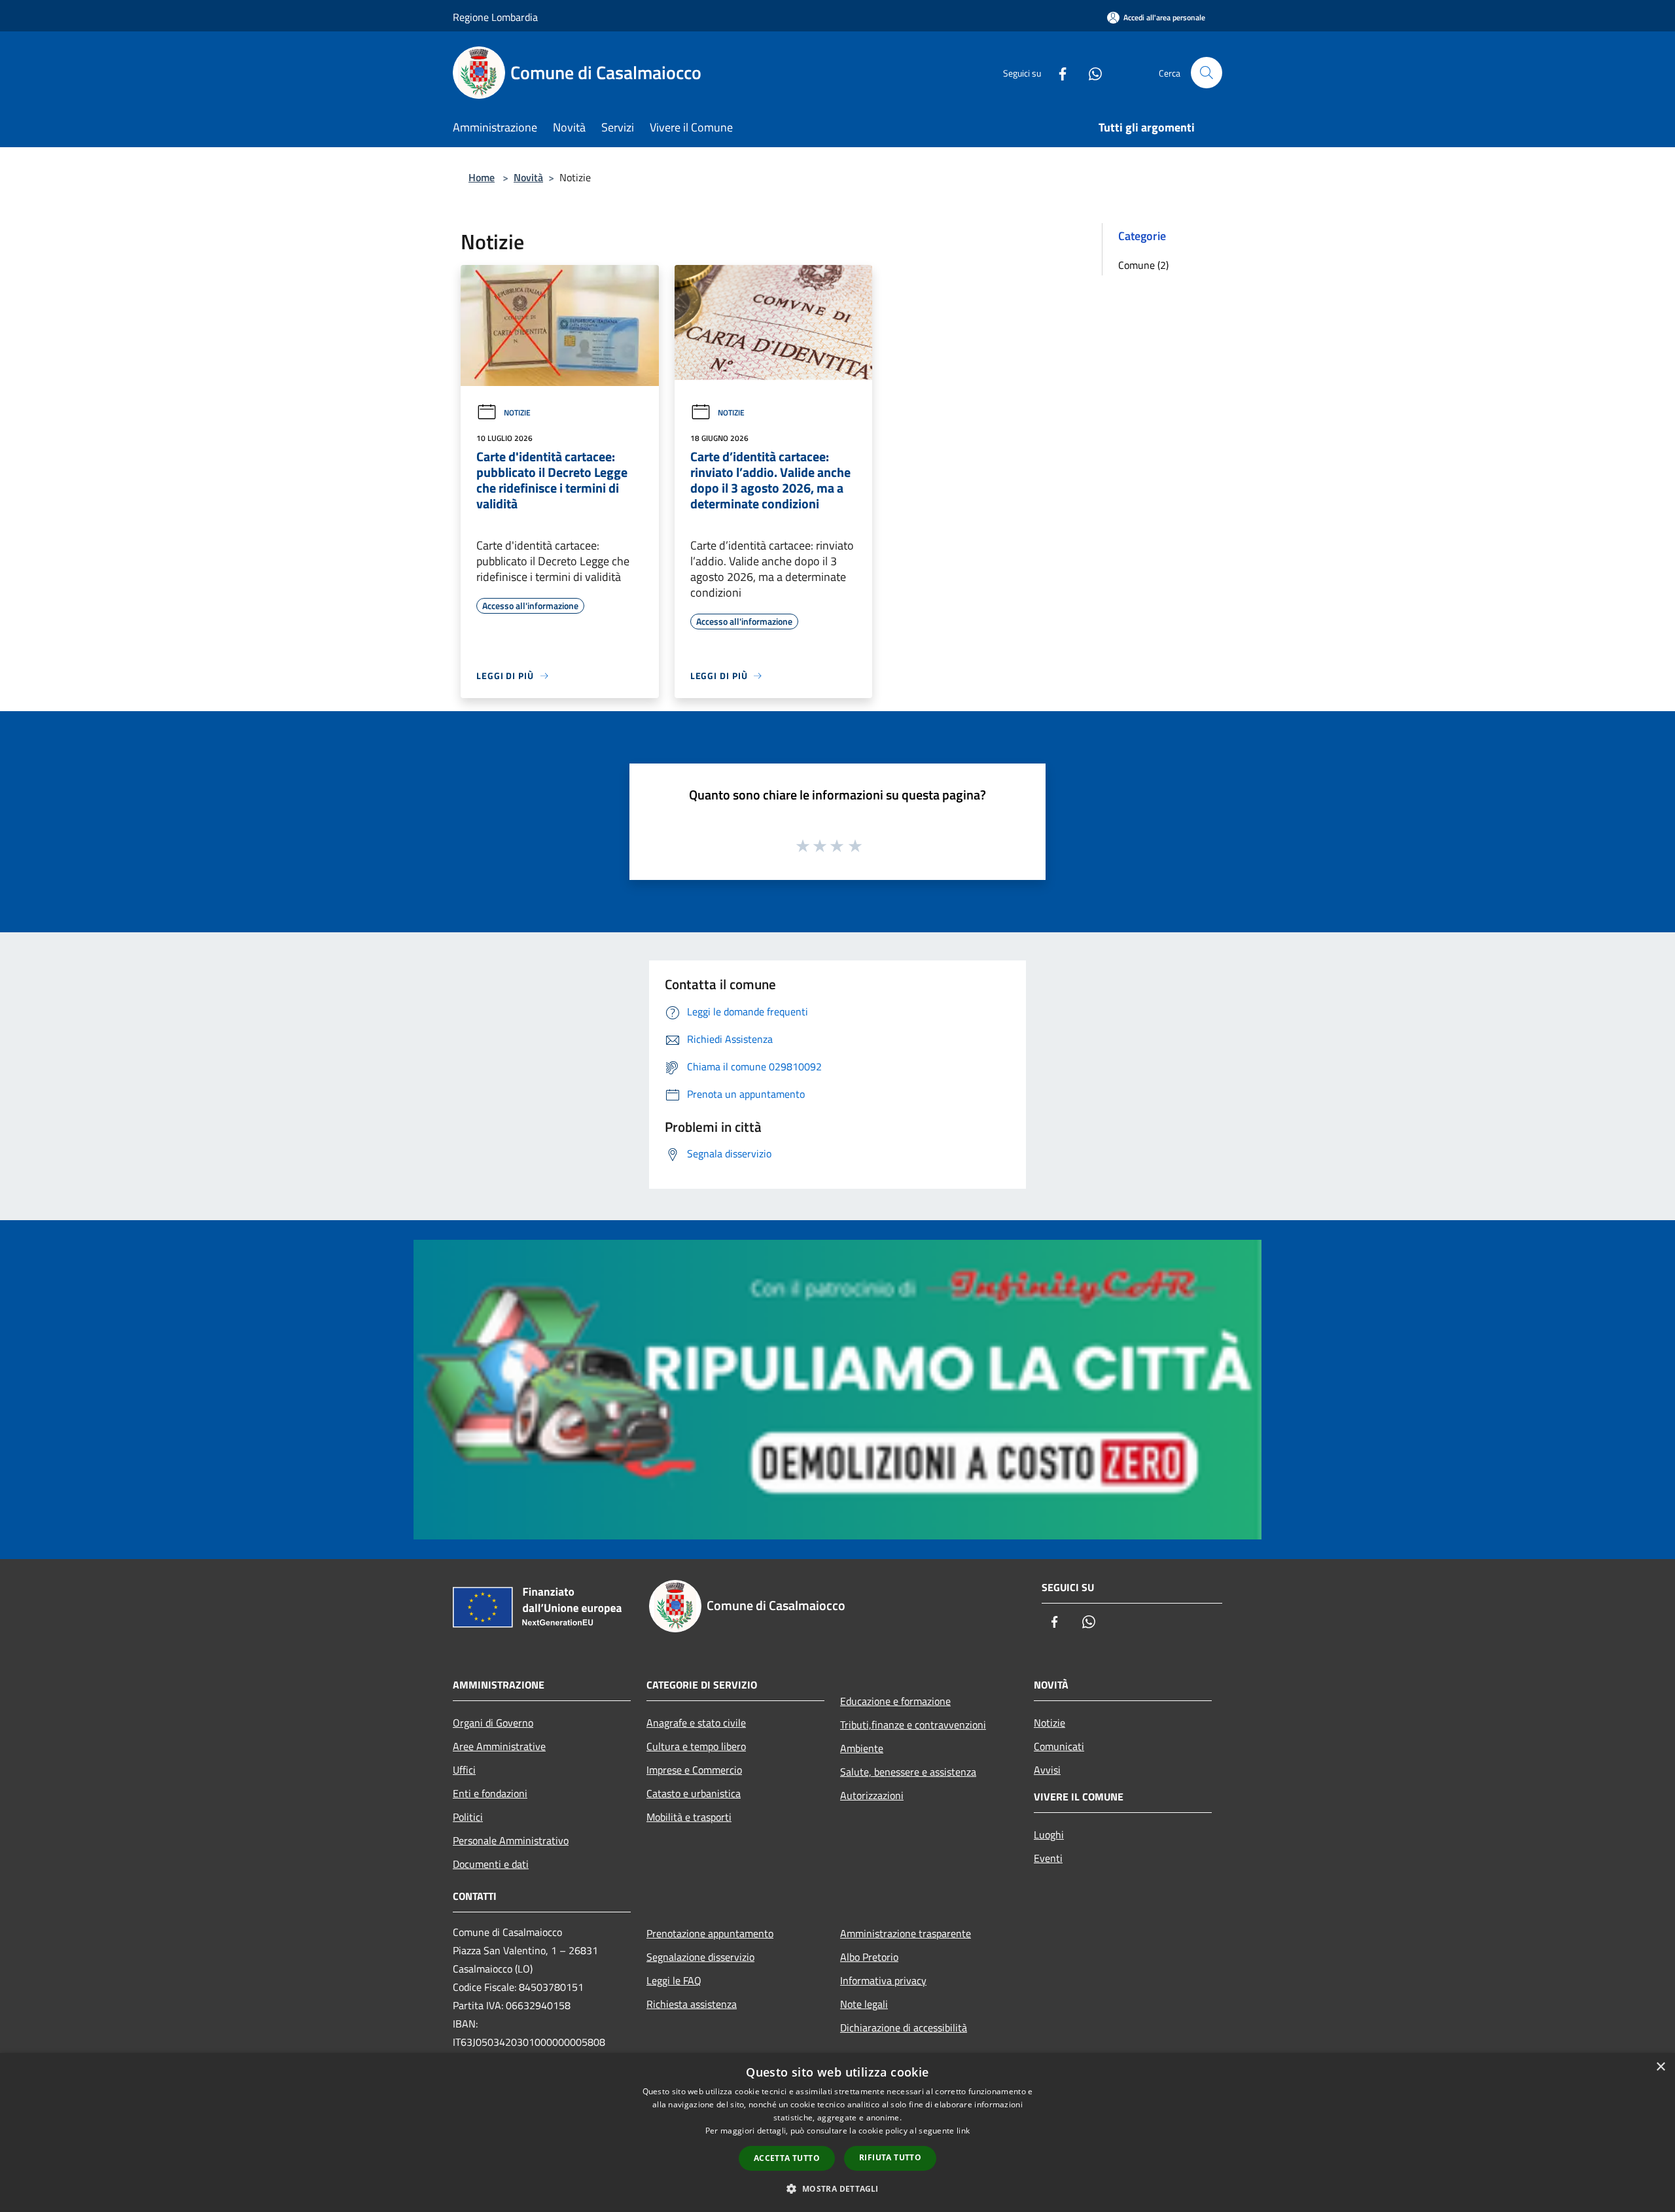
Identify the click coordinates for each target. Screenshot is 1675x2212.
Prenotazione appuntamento (710, 1933)
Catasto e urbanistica (694, 1793)
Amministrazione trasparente (906, 1933)
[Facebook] (1057, 72)
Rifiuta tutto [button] (890, 2157)
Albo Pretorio (869, 1957)
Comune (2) (1143, 265)
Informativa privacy (883, 1980)
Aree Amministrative (499, 1746)
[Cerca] (1207, 73)
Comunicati (1059, 1746)
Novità (528, 177)
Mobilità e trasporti (689, 1817)
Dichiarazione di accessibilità (904, 2028)
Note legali (864, 2004)
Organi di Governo (493, 1723)
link (963, 2131)
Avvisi (1047, 1770)
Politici (468, 1817)
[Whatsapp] (1090, 72)
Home (482, 177)
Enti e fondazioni (490, 1793)
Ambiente (862, 1748)
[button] (837, 2188)
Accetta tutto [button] (787, 2158)
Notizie (517, 413)
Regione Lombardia (495, 17)
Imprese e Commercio (694, 1770)
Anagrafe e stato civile (696, 1723)
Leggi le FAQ (674, 1980)
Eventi (1048, 1858)
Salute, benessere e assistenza (908, 1772)
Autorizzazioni (872, 1795)
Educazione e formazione (895, 1701)
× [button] (1660, 2067)
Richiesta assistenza (692, 2004)
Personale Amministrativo (511, 1840)
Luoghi (1049, 1835)
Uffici (464, 1770)
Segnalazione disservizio (700, 1957)
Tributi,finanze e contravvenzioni (913, 1725)
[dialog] (837, 2133)
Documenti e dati (491, 1864)
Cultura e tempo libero (696, 1746)
